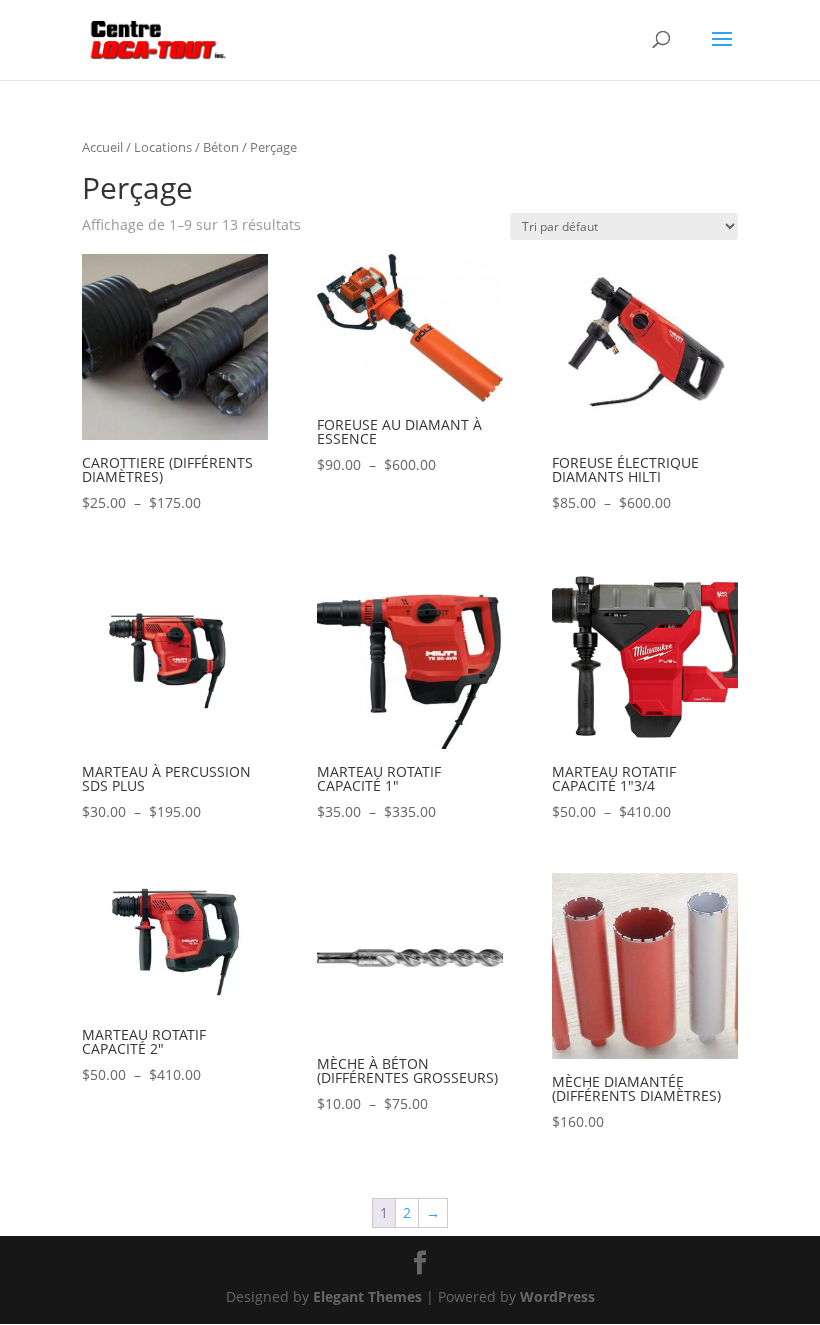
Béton (221, 147)
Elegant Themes (367, 1296)
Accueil (102, 147)
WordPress (557, 1296)
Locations (163, 147)
